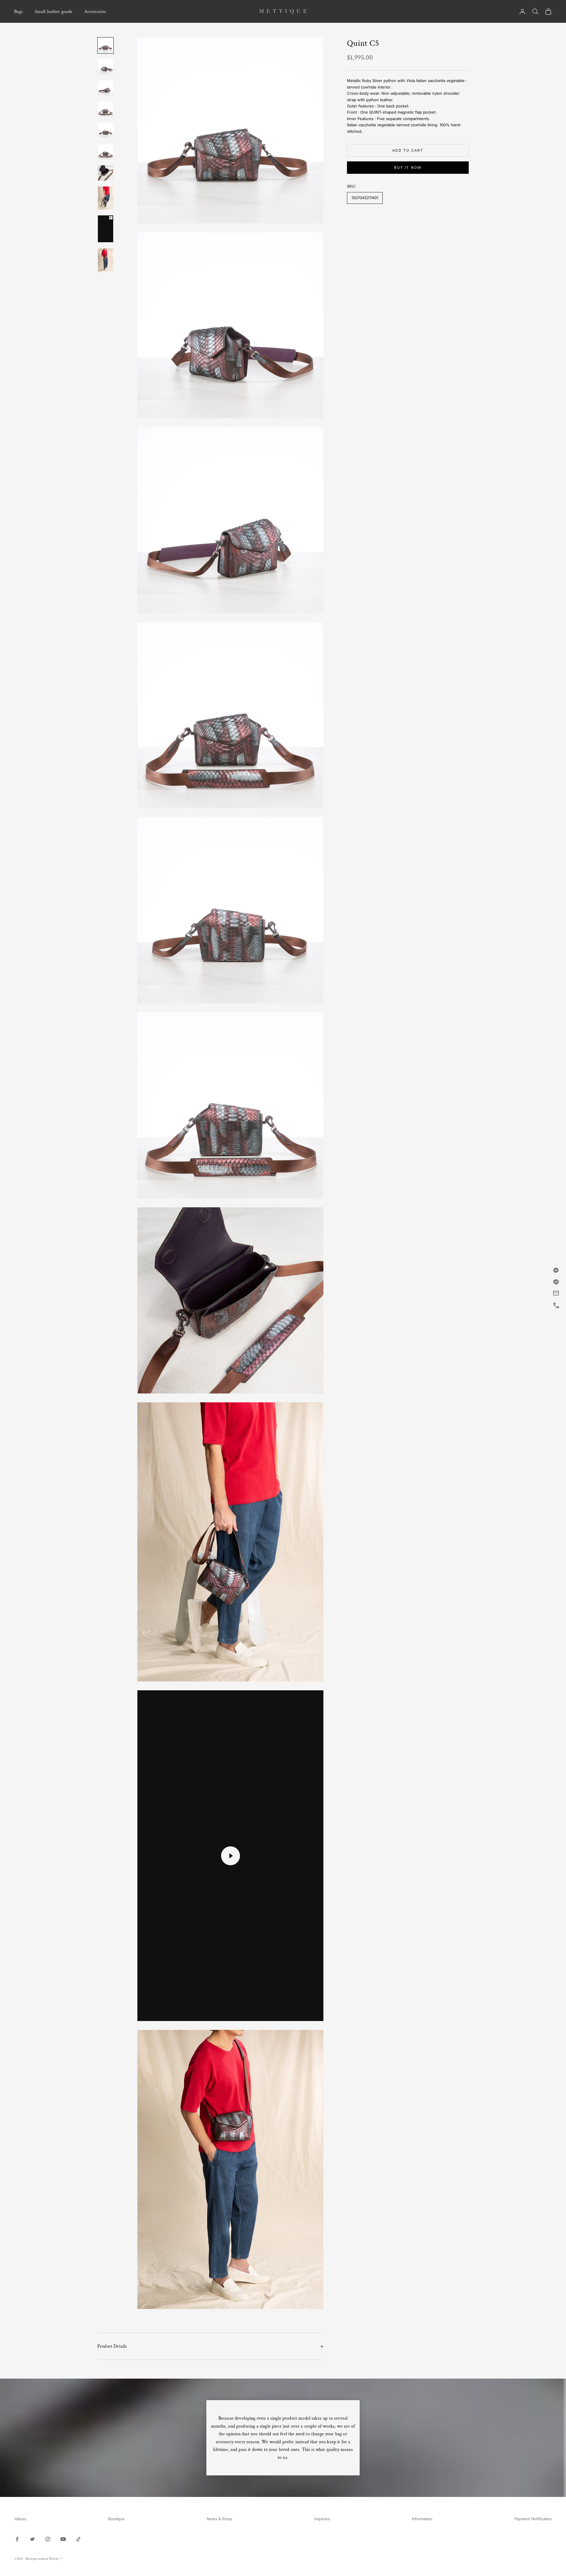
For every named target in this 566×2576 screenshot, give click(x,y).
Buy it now (408, 167)
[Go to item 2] (106, 67)
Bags (19, 12)
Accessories (95, 12)
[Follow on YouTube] (63, 2539)
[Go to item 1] (106, 45)
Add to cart (408, 150)
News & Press (219, 2519)
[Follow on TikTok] (78, 2539)
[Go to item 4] (106, 109)
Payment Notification (533, 2519)
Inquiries (322, 2519)
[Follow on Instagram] (48, 2539)
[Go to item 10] (106, 260)
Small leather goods (54, 12)
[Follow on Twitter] (32, 2539)
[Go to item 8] (106, 198)
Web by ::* (56, 2559)
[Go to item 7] (106, 173)
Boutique (116, 2519)
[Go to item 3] (106, 88)
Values (20, 2519)
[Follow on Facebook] (17, 2539)
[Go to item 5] (106, 130)
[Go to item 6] (106, 152)
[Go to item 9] (106, 229)
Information (422, 2519)
